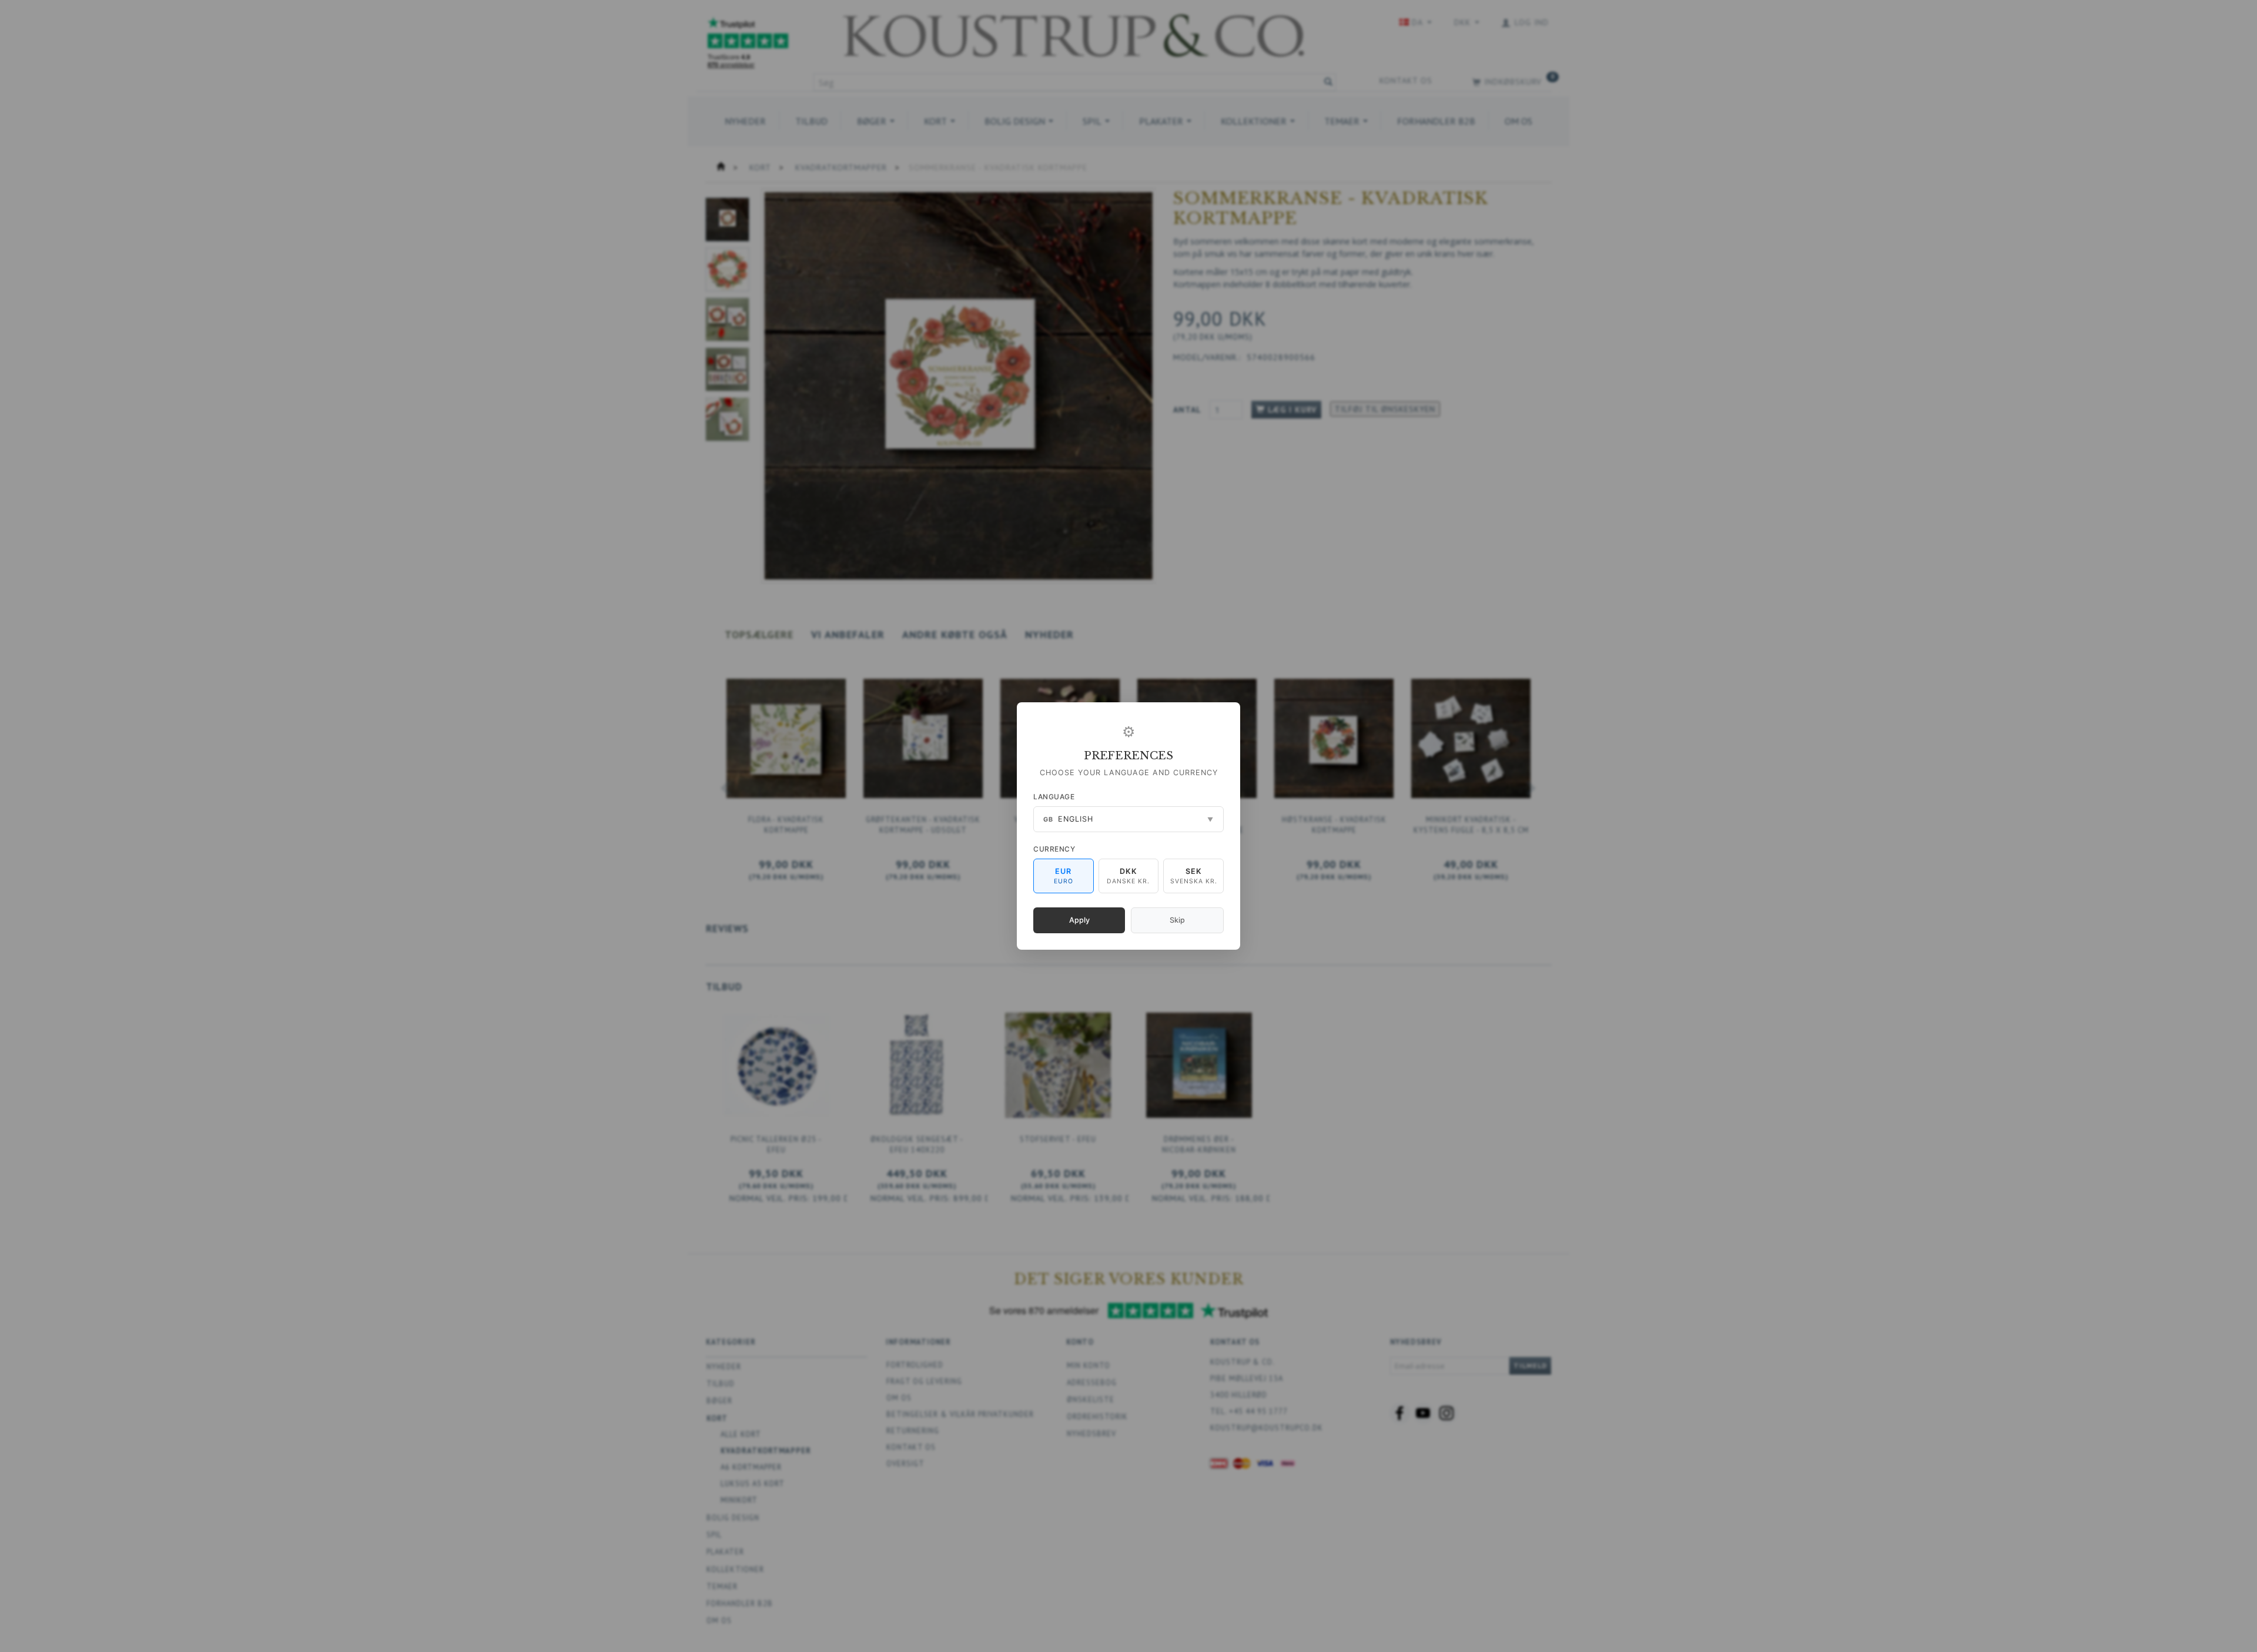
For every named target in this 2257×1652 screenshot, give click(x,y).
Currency (1054, 849)
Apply (1079, 920)
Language (1054, 797)
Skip (1177, 920)
